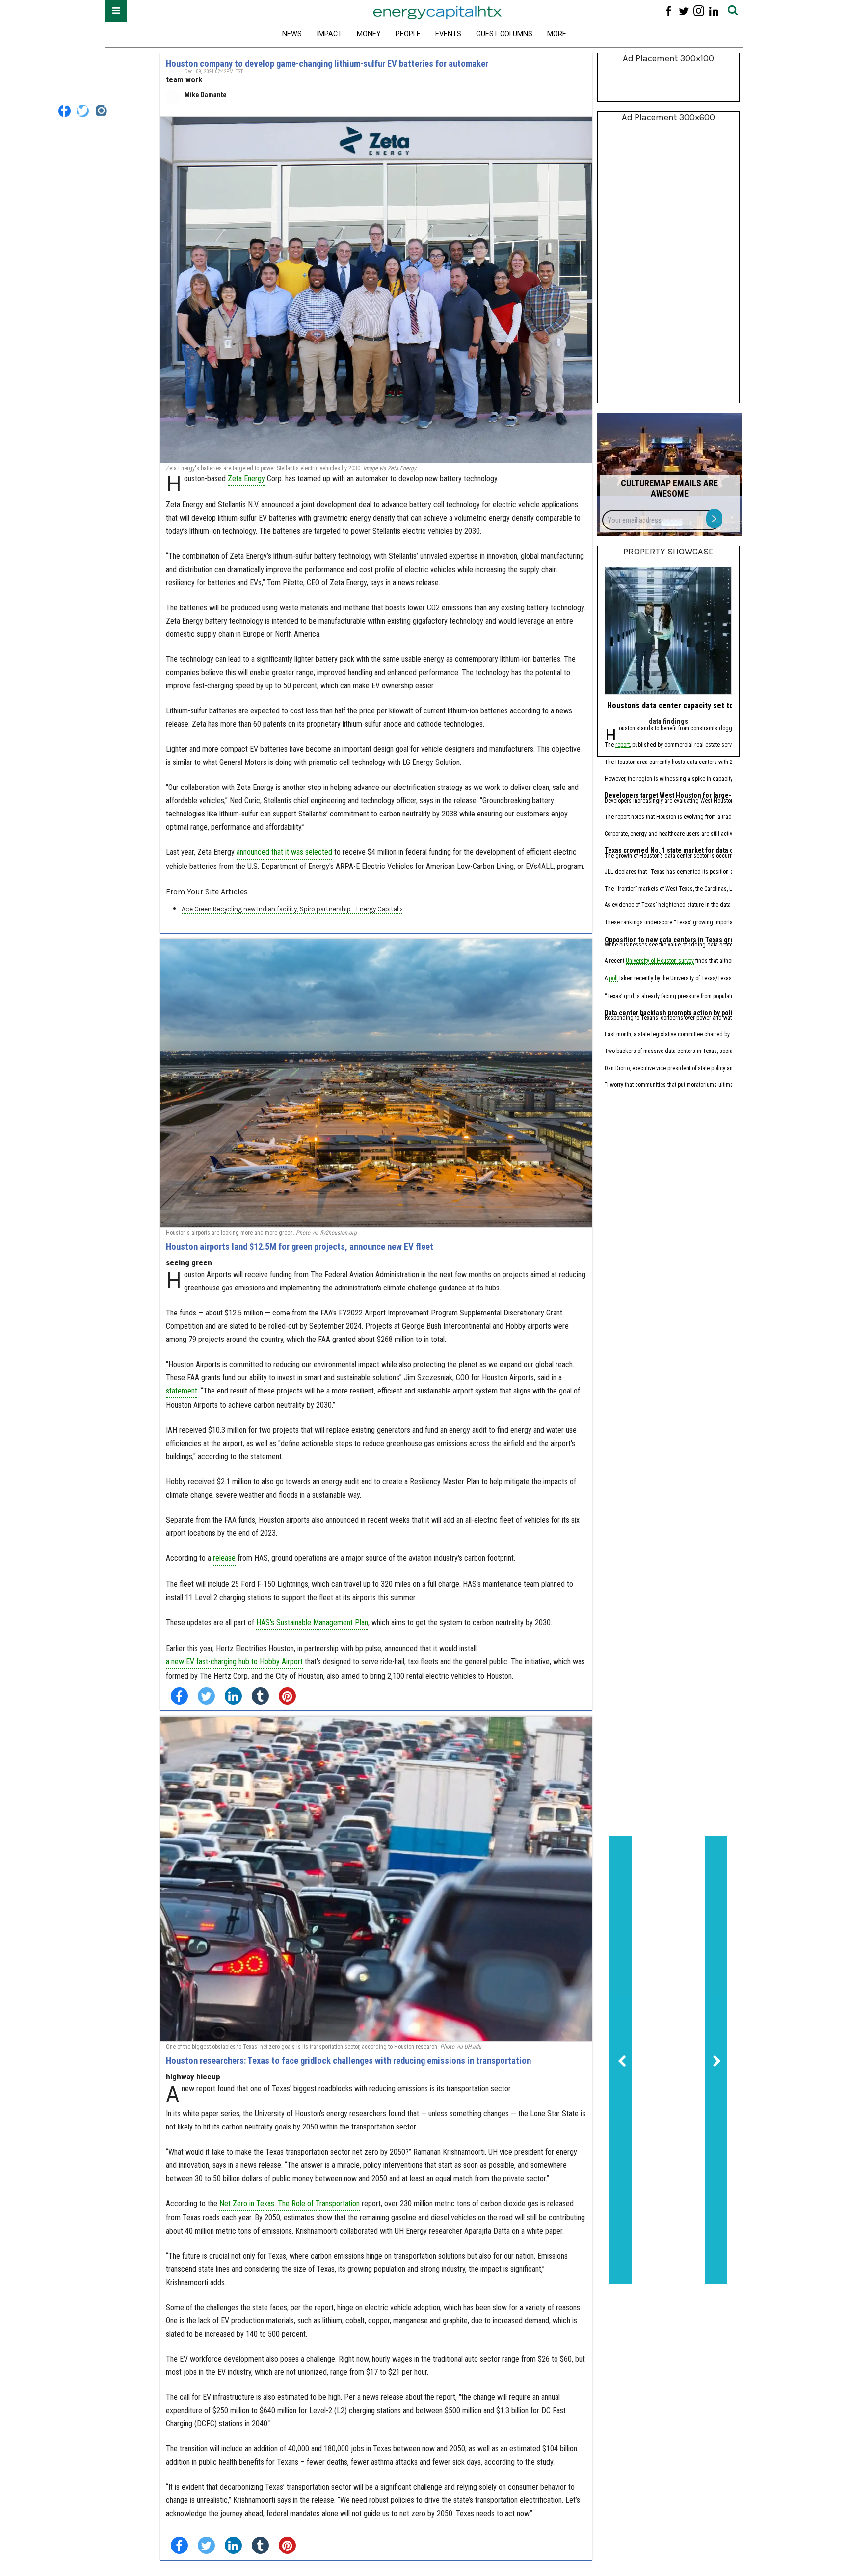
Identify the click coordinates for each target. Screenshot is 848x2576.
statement (182, 1391)
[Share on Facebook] (179, 1696)
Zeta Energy (246, 479)
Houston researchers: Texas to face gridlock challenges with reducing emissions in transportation (348, 2061)
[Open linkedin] (714, 11)
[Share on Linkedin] (233, 1696)
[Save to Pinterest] (287, 1696)
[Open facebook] (669, 11)
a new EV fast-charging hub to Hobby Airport (234, 1662)
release (224, 1558)
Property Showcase (668, 552)
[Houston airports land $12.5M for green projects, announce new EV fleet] (376, 1083)
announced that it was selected (284, 852)
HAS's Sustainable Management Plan (312, 1622)
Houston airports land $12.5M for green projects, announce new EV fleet (300, 1247)
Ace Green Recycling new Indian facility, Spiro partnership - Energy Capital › (292, 909)
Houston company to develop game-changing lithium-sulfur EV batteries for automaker (327, 64)
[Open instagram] (699, 11)
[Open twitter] (684, 11)
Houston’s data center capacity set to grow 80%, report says (709, 705)
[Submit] (733, 11)
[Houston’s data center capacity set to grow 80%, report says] (668, 631)
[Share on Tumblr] (260, 1696)
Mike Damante (206, 95)
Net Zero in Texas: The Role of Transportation (290, 2203)
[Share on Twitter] (206, 1696)
